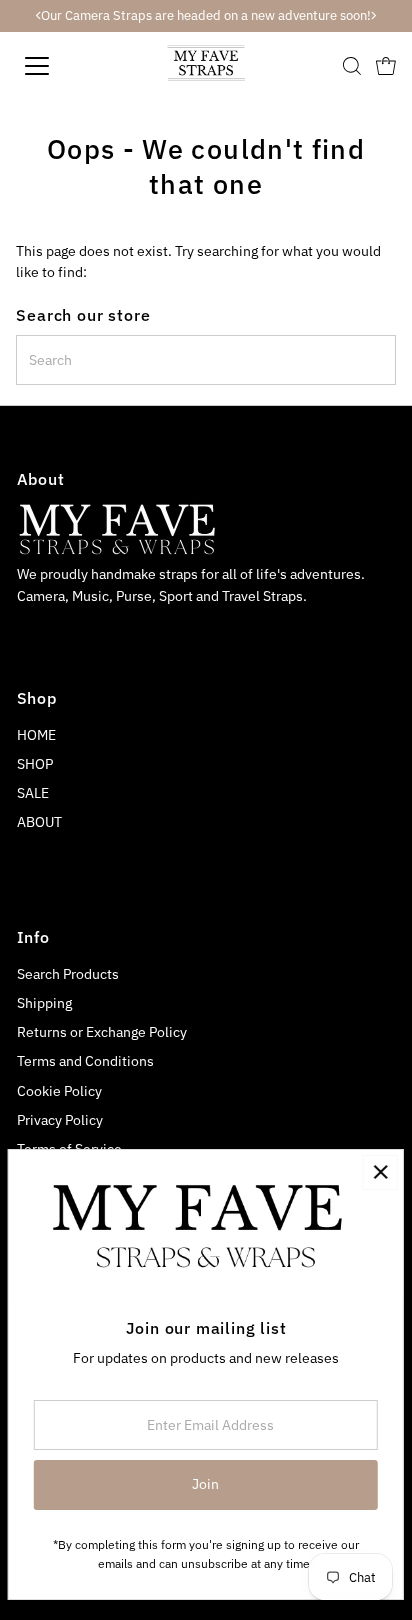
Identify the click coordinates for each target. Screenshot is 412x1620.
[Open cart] (386, 66)
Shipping (44, 1003)
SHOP (35, 764)
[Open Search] (352, 66)
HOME (36, 735)
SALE (33, 793)
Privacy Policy (60, 1120)
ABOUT (39, 822)
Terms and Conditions (85, 1061)
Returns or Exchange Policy (102, 1032)
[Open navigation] (57, 66)
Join (205, 1484)
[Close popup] (380, 1172)
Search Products (68, 974)
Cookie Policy (59, 1091)
